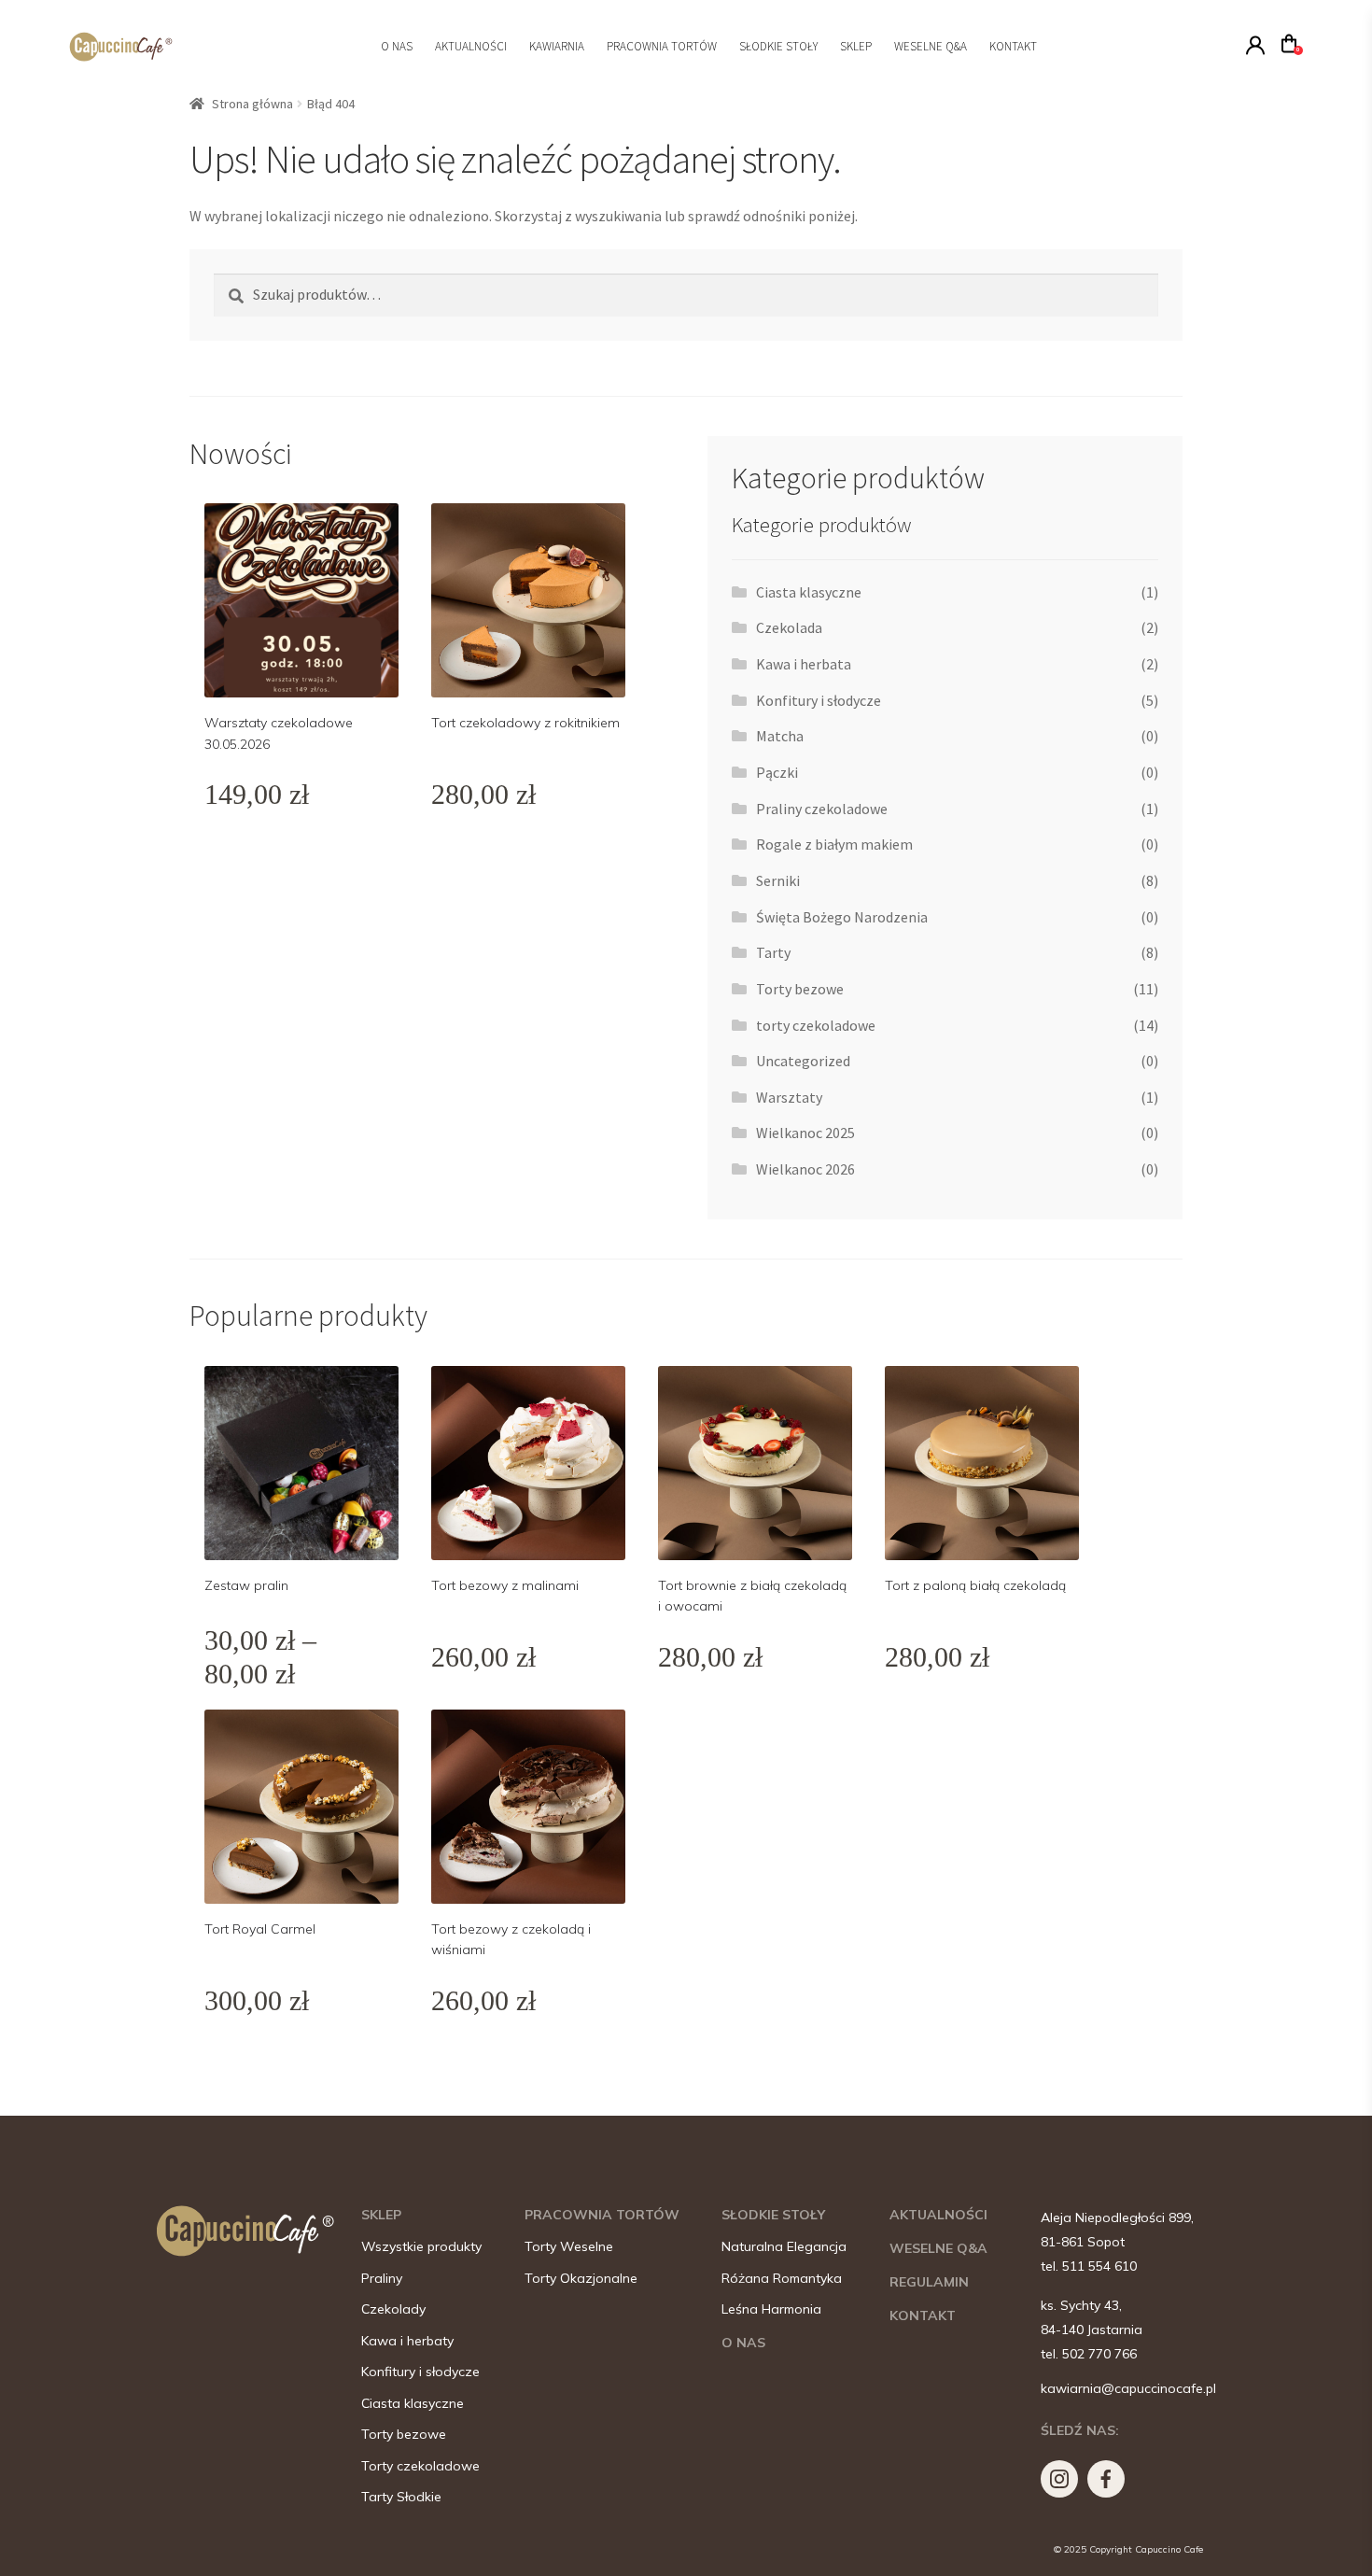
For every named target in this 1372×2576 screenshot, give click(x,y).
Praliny (382, 2279)
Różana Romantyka (782, 2279)
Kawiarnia (557, 46)
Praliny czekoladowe (822, 809)
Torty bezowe (800, 989)
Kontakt (1013, 46)
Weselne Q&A (931, 46)
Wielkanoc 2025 (805, 1133)
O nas (397, 46)
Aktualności (471, 46)
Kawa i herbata (804, 664)
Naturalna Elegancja (784, 2247)
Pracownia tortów (662, 46)
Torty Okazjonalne (581, 2279)
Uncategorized (803, 1061)
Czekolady (393, 2309)
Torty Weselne (569, 2247)
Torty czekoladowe (420, 2466)
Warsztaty (789, 1097)
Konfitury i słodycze (819, 700)
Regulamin (929, 2282)
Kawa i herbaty (407, 2341)
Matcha (780, 736)
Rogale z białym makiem (834, 844)
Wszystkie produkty (421, 2247)
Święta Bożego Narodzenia (842, 917)
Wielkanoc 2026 (805, 1169)
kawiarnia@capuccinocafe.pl (1128, 2389)
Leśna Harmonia (771, 2309)
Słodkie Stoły (778, 46)
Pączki (777, 772)
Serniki (778, 880)
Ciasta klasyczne (809, 592)
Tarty (773, 952)
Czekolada (789, 627)
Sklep (856, 46)
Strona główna (252, 104)
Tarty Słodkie (401, 2497)
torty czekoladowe (816, 1025)
